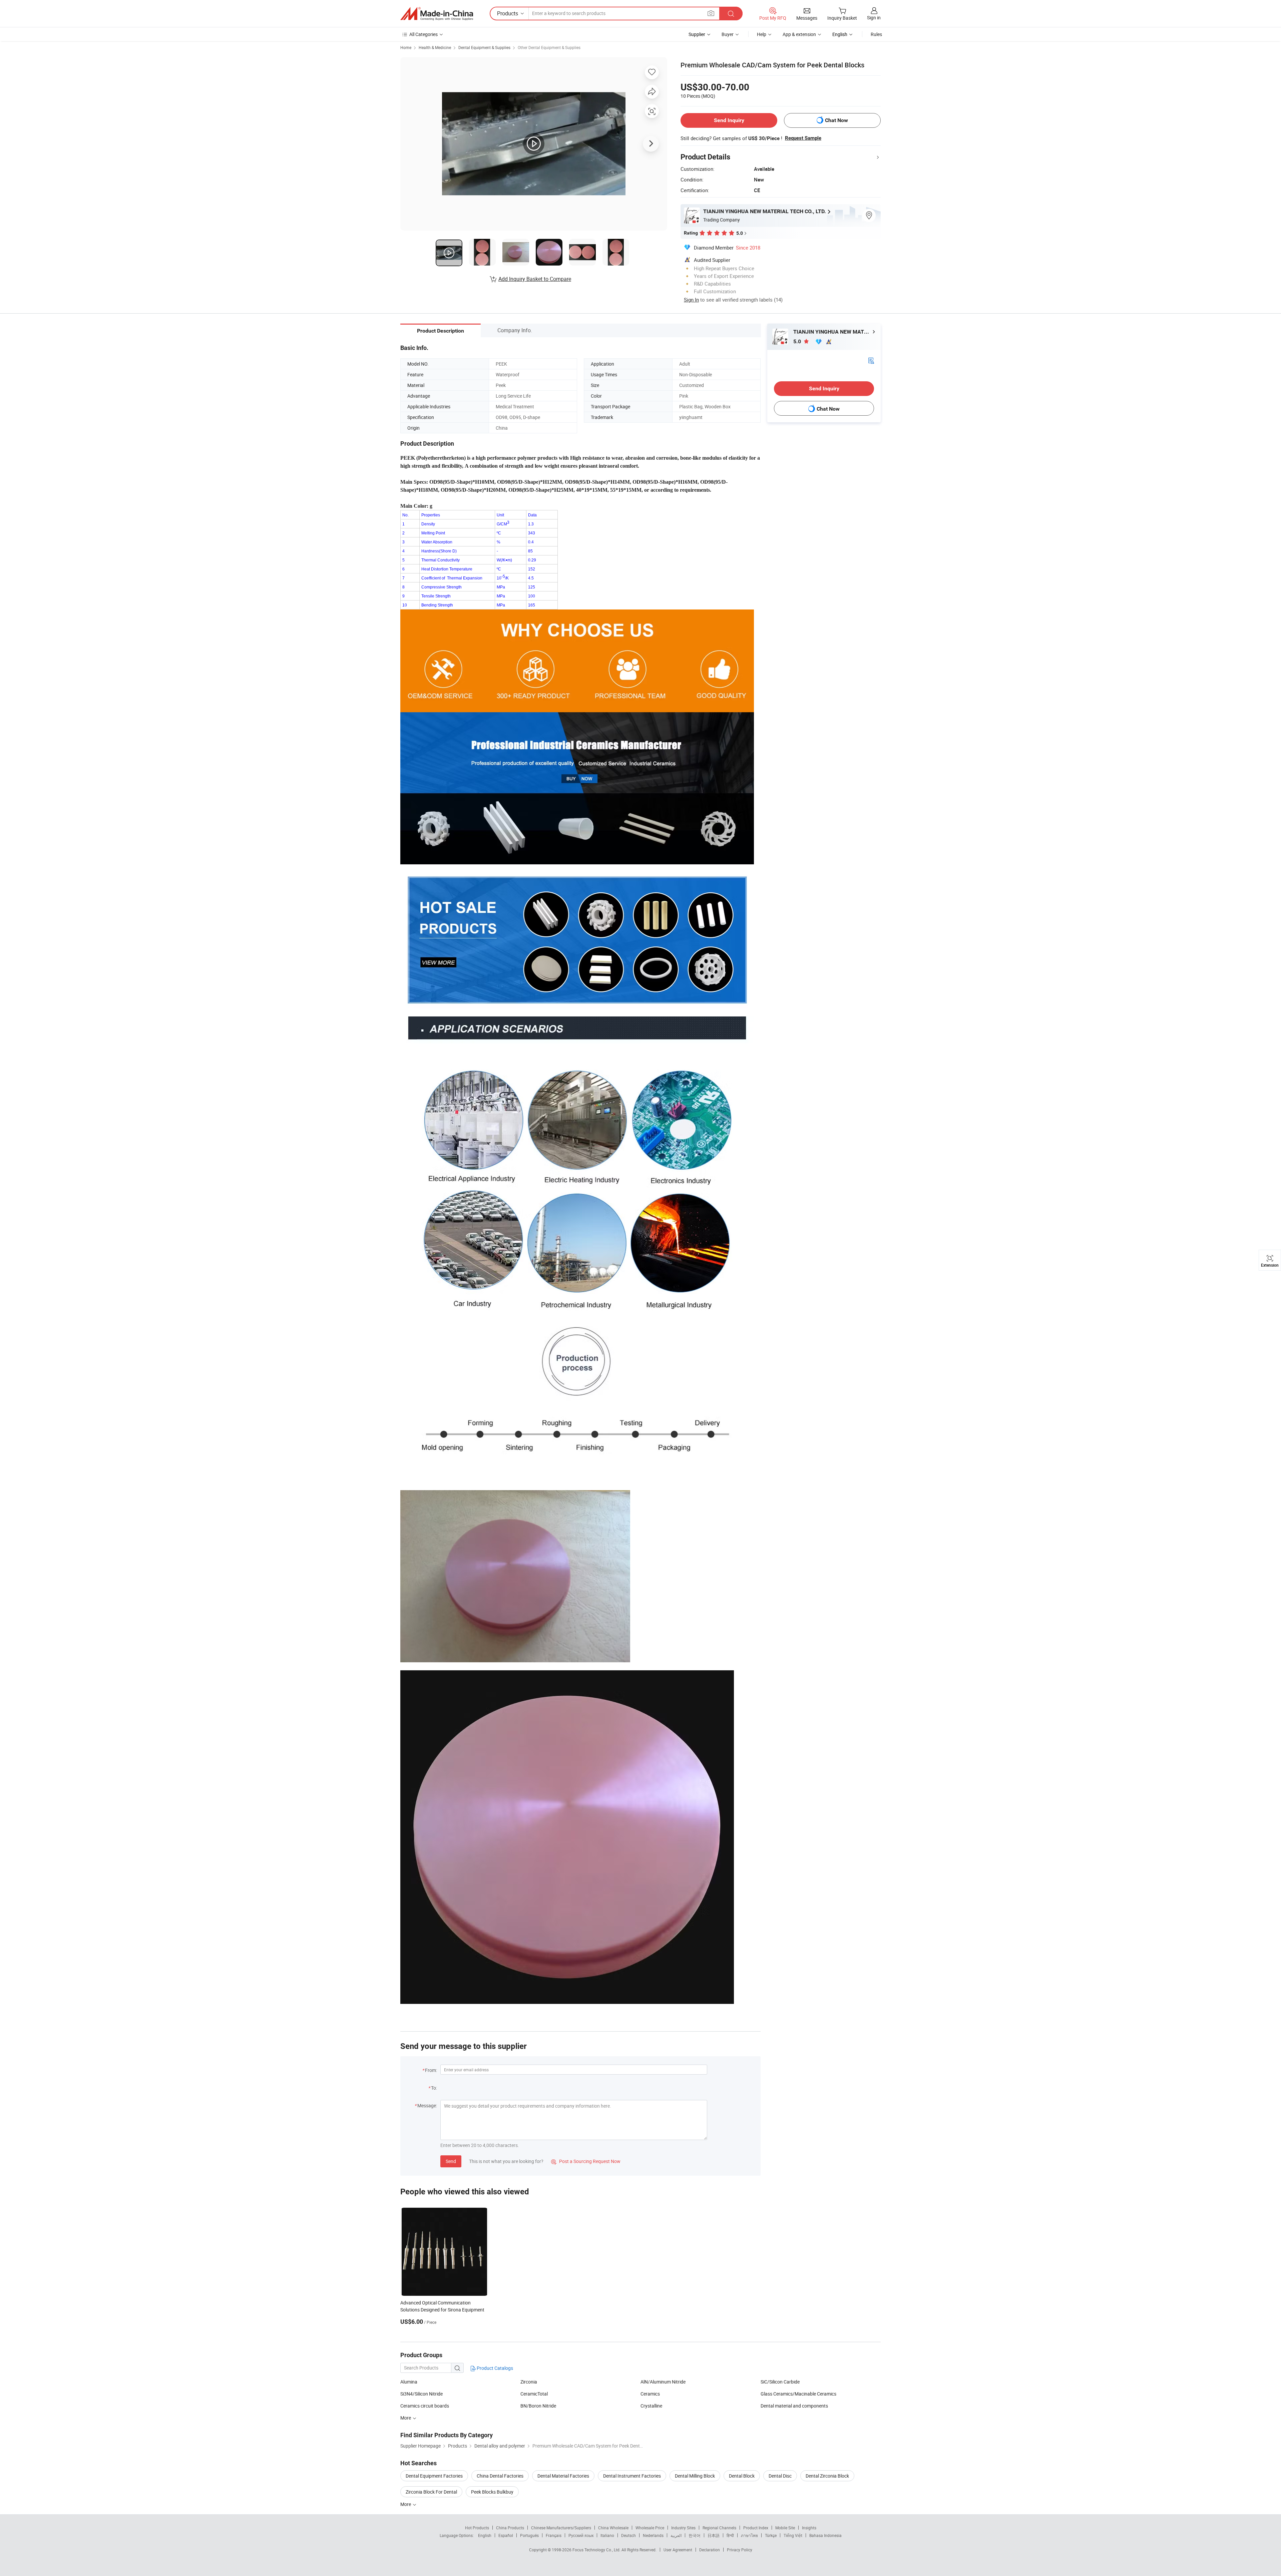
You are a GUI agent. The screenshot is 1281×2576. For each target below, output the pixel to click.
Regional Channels (719, 2528)
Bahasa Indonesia (825, 2535)
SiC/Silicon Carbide (780, 2382)
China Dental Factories (500, 2476)
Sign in (874, 18)
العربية (676, 2535)
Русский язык (581, 2535)
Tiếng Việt (793, 2535)
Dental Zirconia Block (827, 2476)
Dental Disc (780, 2476)
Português (529, 2535)
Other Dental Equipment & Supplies (549, 47)
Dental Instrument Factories (632, 2476)
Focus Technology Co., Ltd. (597, 2550)
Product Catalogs (494, 2368)
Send (451, 2161)
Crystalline (651, 2406)
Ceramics (650, 2394)
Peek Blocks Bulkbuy (492, 2492)
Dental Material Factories (563, 2476)
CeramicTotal (534, 2394)
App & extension (799, 34)
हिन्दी (730, 2535)
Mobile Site (785, 2528)
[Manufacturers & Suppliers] (437, 14)
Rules (876, 34)
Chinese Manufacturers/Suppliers (561, 2528)
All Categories (423, 34)
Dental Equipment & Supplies (484, 47)
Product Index (756, 2528)
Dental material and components (794, 2406)
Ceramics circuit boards (425, 2406)
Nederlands (653, 2535)
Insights (809, 2528)
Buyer (728, 34)
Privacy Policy (740, 2550)
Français (554, 2535)
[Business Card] (871, 360)
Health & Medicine (435, 47)
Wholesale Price (650, 2528)
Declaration (710, 2550)
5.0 (798, 341)
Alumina (409, 2382)
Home (406, 47)
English (485, 2535)
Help (762, 34)
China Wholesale (613, 2528)
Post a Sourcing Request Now (586, 2161)
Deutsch (628, 2535)
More (406, 2504)
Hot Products (477, 2528)
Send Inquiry (729, 120)
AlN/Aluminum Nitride (663, 2382)
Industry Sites (683, 2528)
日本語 (714, 2535)
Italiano (607, 2535)
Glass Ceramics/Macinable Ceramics (798, 2394)
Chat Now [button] (836, 120)
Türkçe (771, 2535)
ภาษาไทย (749, 2535)
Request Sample (803, 138)
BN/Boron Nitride (538, 2406)
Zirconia (529, 2382)
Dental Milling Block (695, 2476)
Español (506, 2535)
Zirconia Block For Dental (431, 2492)
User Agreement (678, 2550)
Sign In (691, 300)
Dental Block (742, 2476)
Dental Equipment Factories (434, 2476)
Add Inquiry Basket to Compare (535, 279)
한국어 (695, 2535)
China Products (510, 2528)
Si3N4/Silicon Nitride (421, 2394)
